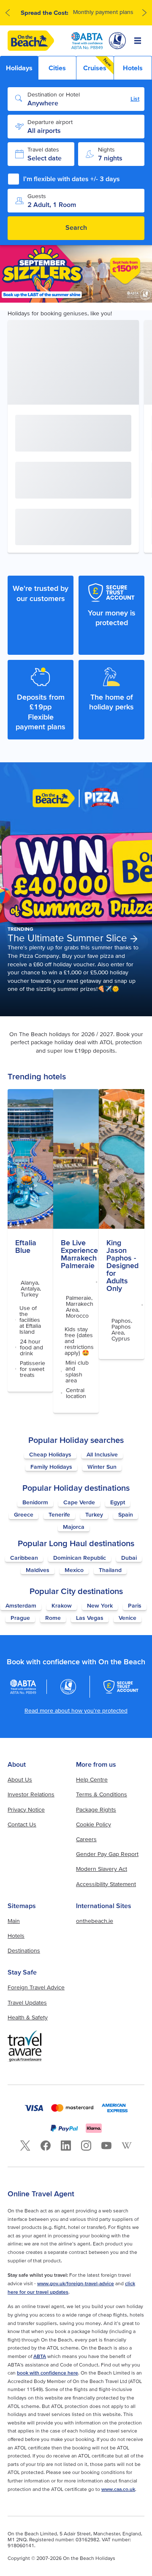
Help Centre (92, 1779)
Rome (53, 1618)
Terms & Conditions (102, 1794)
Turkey (94, 1514)
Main (14, 1921)
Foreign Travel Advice (36, 1987)
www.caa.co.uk (118, 2489)
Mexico (74, 1570)
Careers (86, 1839)
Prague (20, 1618)
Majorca (74, 1527)
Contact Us (22, 1824)
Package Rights (96, 1809)
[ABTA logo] (87, 41)
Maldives (38, 1570)
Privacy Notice (26, 1809)
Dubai (129, 1558)
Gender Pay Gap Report (107, 1854)
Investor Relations (31, 1794)
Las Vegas (90, 1618)
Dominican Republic (80, 1558)
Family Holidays (51, 1467)
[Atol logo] (68, 1687)
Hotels (16, 1936)
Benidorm (35, 1502)
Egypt (118, 1502)
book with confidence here (47, 2373)
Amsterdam (21, 1605)
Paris (135, 1605)
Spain (126, 1514)
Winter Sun (102, 1467)
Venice (128, 1618)
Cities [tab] (57, 68)
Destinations (24, 1950)
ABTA (40, 2356)
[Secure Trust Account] (121, 1687)
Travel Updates (27, 2002)
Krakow (62, 1605)
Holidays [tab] (19, 68)
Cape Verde (79, 1502)
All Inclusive (102, 1454)
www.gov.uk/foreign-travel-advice (76, 2283)
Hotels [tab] (133, 68)
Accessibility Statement (106, 1884)
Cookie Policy (94, 1824)
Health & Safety (28, 2017)
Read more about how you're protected (76, 1710)
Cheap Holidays (50, 1454)
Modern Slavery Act (102, 1869)
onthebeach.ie (95, 1921)
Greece (24, 1514)
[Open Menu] (138, 41)
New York (100, 1605)
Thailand (110, 1570)
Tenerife (59, 1514)
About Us (20, 1779)
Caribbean (24, 1558)
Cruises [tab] (98, 64)
